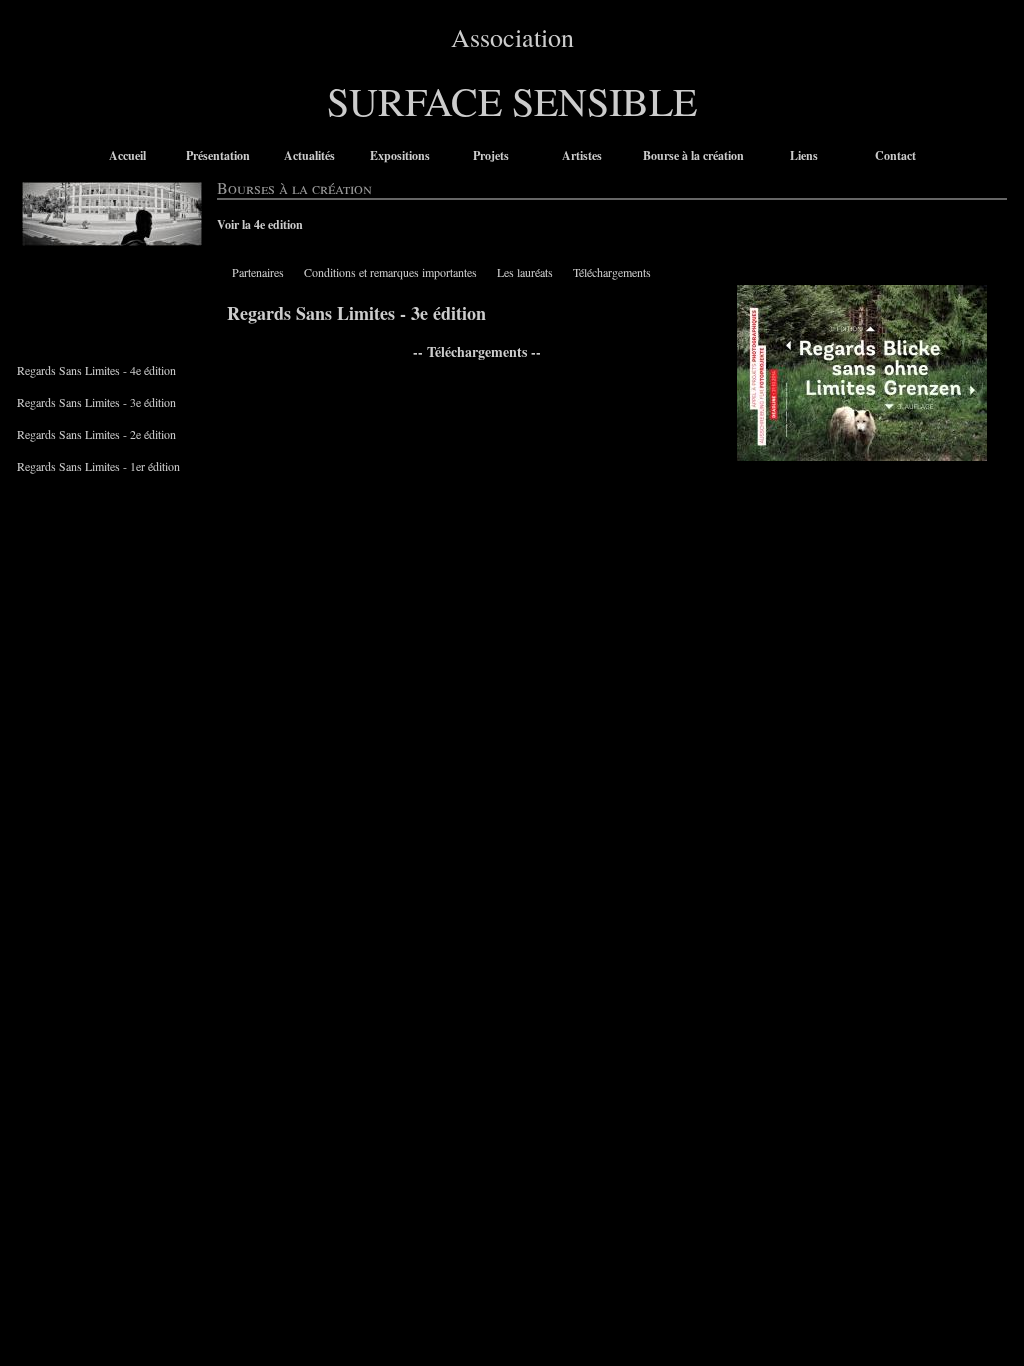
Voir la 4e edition (260, 224)
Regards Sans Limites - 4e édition (96, 370)
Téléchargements (612, 272)
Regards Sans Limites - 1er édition (98, 466)
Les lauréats (525, 272)
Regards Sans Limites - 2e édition (96, 434)
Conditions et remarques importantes (390, 272)
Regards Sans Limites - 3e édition (96, 402)
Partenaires (258, 272)
